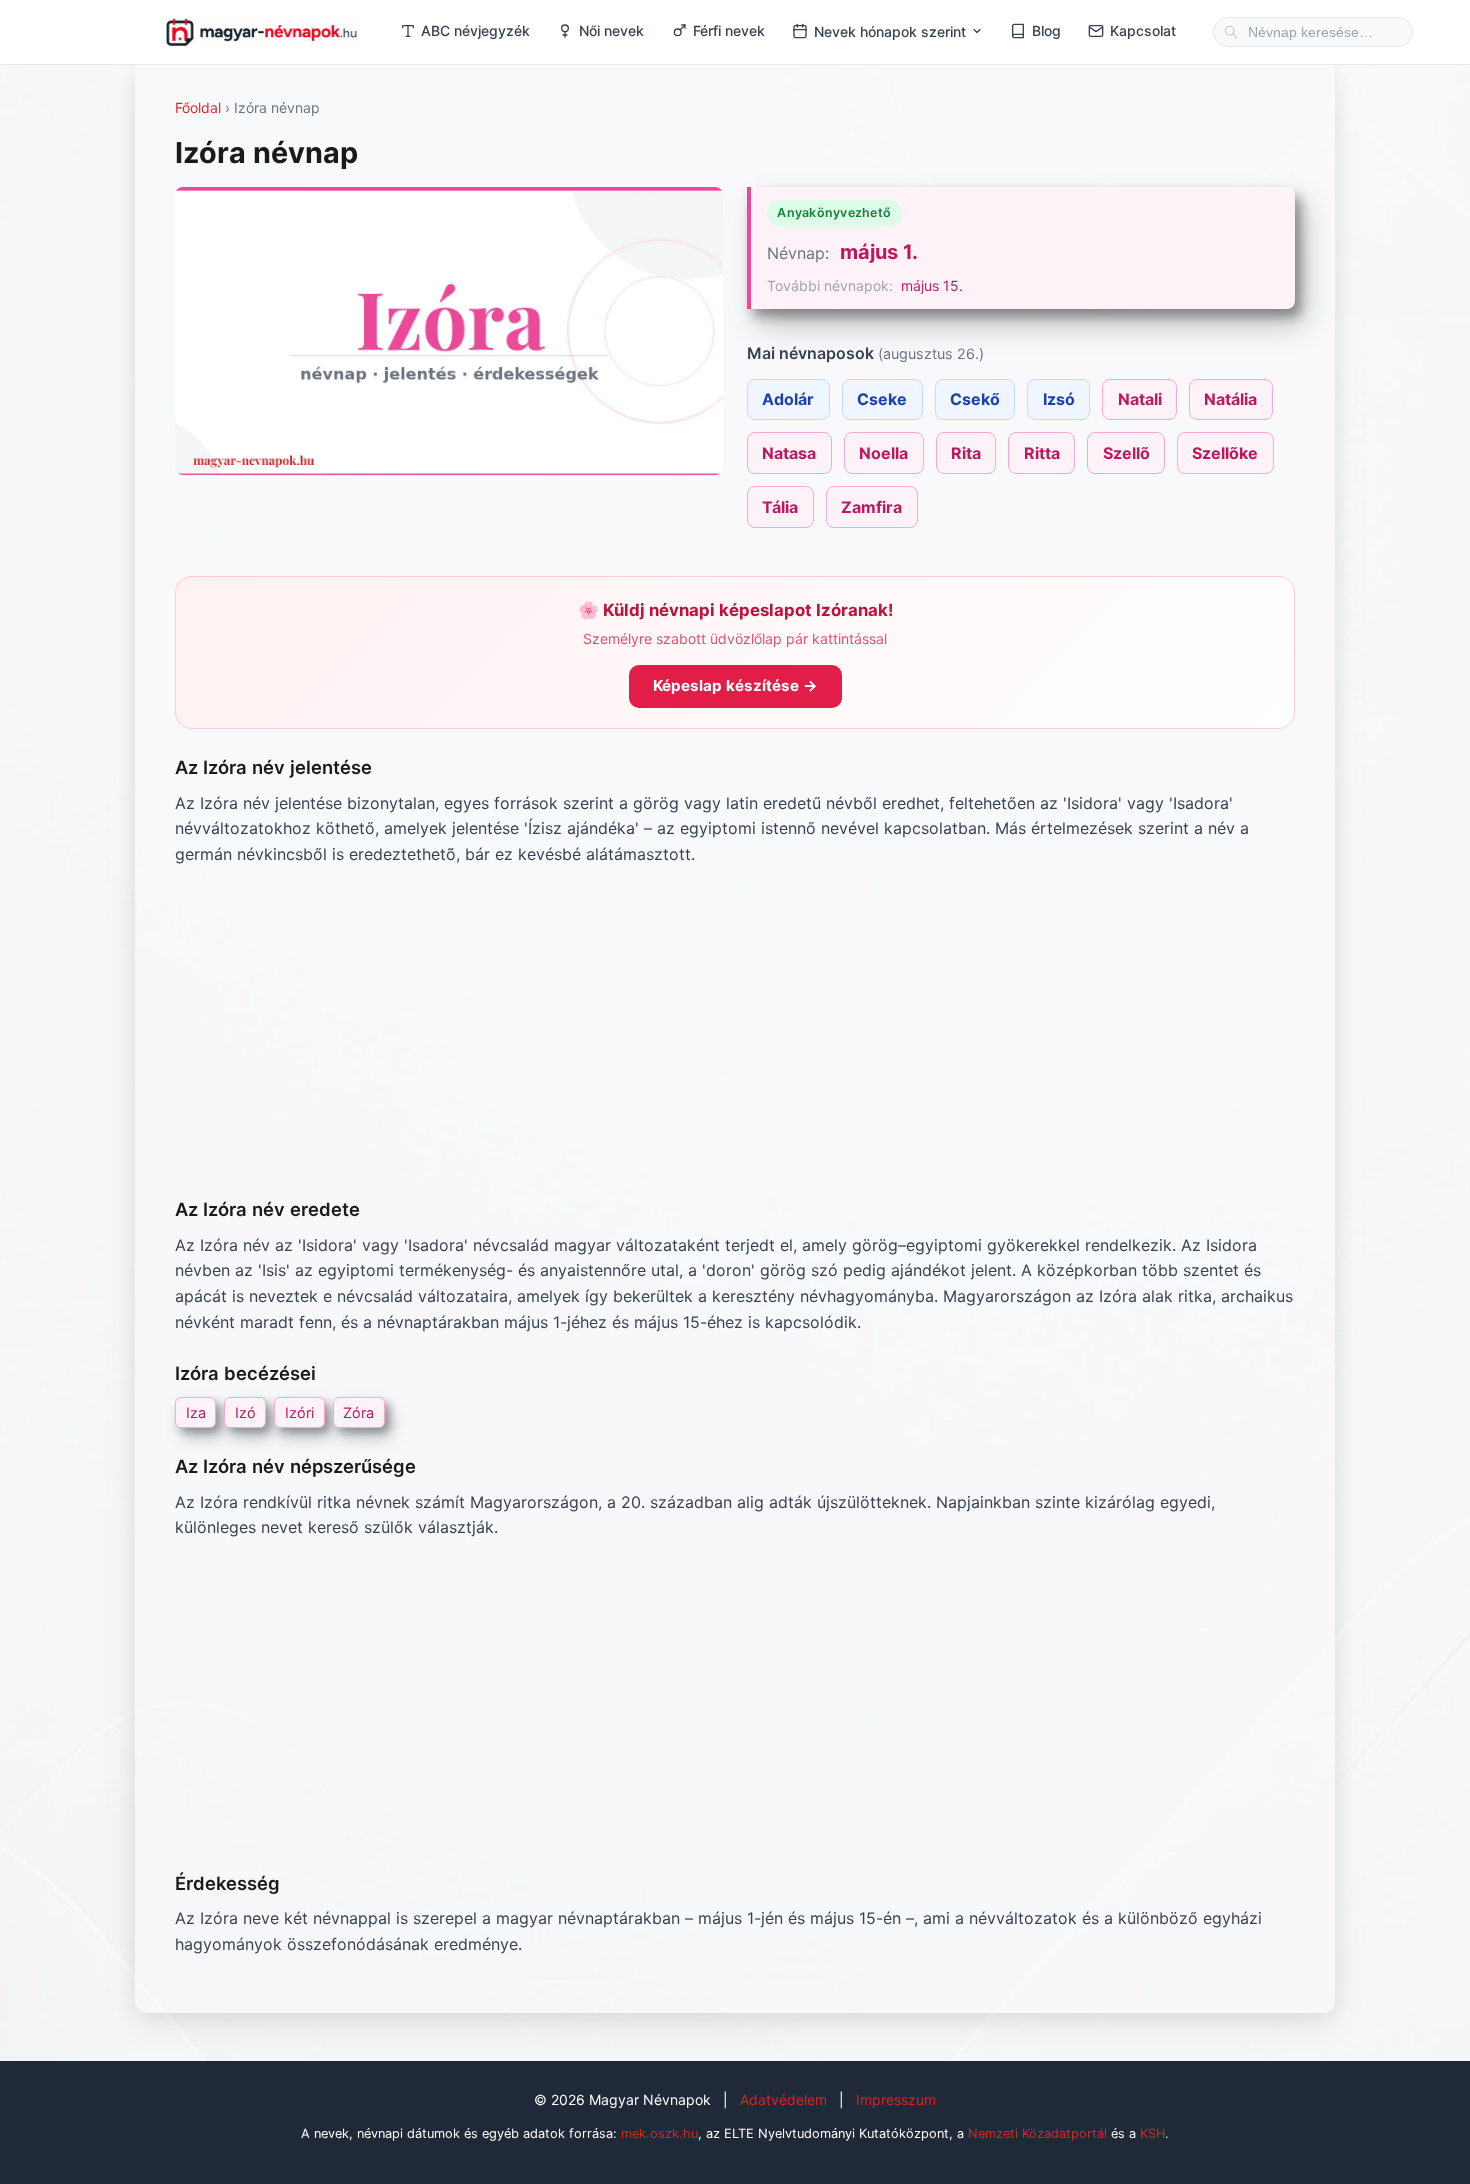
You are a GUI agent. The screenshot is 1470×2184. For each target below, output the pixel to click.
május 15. (932, 285)
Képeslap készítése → (735, 685)
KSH (1152, 2133)
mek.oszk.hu (659, 2133)
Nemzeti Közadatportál (1037, 2133)
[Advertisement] (735, 1031)
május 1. (879, 252)
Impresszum (896, 2099)
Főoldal (198, 107)
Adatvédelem (783, 2099)
